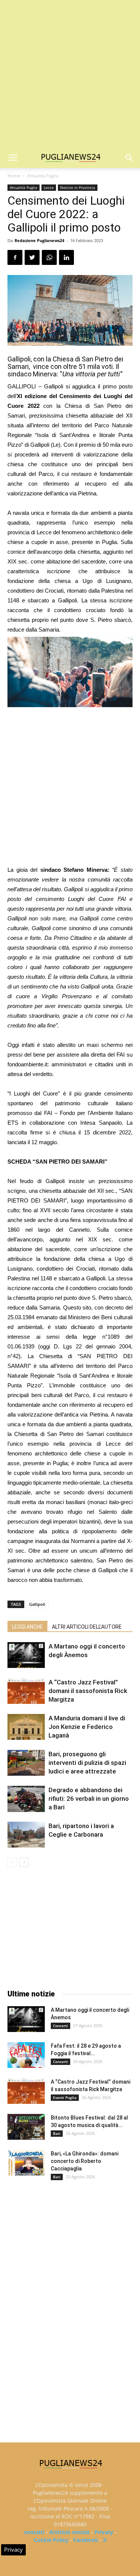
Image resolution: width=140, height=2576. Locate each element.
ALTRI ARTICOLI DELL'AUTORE (87, 1627)
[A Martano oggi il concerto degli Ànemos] (26, 1655)
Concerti (60, 2026)
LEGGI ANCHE (27, 1627)
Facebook (86, 2540)
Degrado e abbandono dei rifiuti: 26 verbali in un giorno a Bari (89, 1799)
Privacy (104, 2532)
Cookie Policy (51, 2540)
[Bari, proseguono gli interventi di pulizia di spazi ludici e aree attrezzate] (26, 1763)
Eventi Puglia (65, 2097)
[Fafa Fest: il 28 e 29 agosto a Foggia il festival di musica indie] (26, 2055)
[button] (130, 158)
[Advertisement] (70, 74)
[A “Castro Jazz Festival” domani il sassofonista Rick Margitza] (26, 1691)
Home (14, 176)
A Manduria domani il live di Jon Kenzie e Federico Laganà (87, 1727)
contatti (34, 2532)
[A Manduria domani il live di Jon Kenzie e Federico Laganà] (26, 1727)
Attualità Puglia (43, 176)
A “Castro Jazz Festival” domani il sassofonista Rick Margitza (88, 1691)
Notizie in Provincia (78, 187)
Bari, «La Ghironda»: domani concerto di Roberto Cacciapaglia (85, 2161)
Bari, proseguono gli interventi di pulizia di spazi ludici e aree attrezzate (87, 1763)
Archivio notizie (69, 2532)
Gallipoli (37, 1604)
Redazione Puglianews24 (39, 240)
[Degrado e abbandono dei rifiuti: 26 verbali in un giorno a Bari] (26, 1799)
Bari (57, 2133)
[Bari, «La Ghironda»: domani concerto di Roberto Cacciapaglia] (26, 2163)
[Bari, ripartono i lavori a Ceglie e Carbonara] (26, 1835)
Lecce (49, 187)
